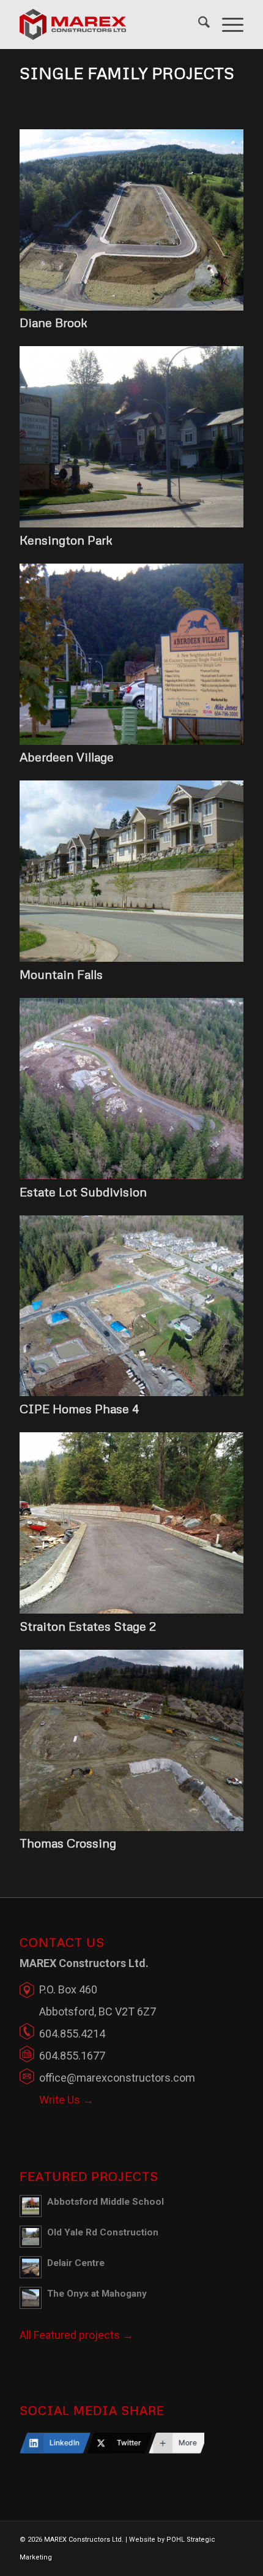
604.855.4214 (72, 2034)
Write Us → (66, 2100)
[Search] (198, 25)
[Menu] (227, 25)
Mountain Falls (61, 974)
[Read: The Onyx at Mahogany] (31, 2298)
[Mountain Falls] (131, 958)
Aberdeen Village (67, 757)
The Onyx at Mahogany (97, 2294)
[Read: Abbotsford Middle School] (31, 2206)
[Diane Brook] (131, 307)
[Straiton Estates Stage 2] (131, 1610)
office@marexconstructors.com (117, 2078)
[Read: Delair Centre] (31, 2267)
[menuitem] (198, 25)
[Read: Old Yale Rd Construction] (31, 2237)
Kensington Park (66, 540)
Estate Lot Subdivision (83, 1192)
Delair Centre (76, 2263)
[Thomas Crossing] (131, 1827)
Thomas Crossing (68, 1843)
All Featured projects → (76, 2335)
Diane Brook (54, 322)
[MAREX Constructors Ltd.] (109, 25)
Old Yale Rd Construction (103, 2232)
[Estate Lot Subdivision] (131, 1175)
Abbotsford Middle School (106, 2202)
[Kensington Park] (131, 523)
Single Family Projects (127, 73)
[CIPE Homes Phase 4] (131, 1392)
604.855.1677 (72, 2056)
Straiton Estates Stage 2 (88, 1626)
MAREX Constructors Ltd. (84, 2540)
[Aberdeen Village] (131, 741)
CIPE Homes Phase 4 (79, 1408)
